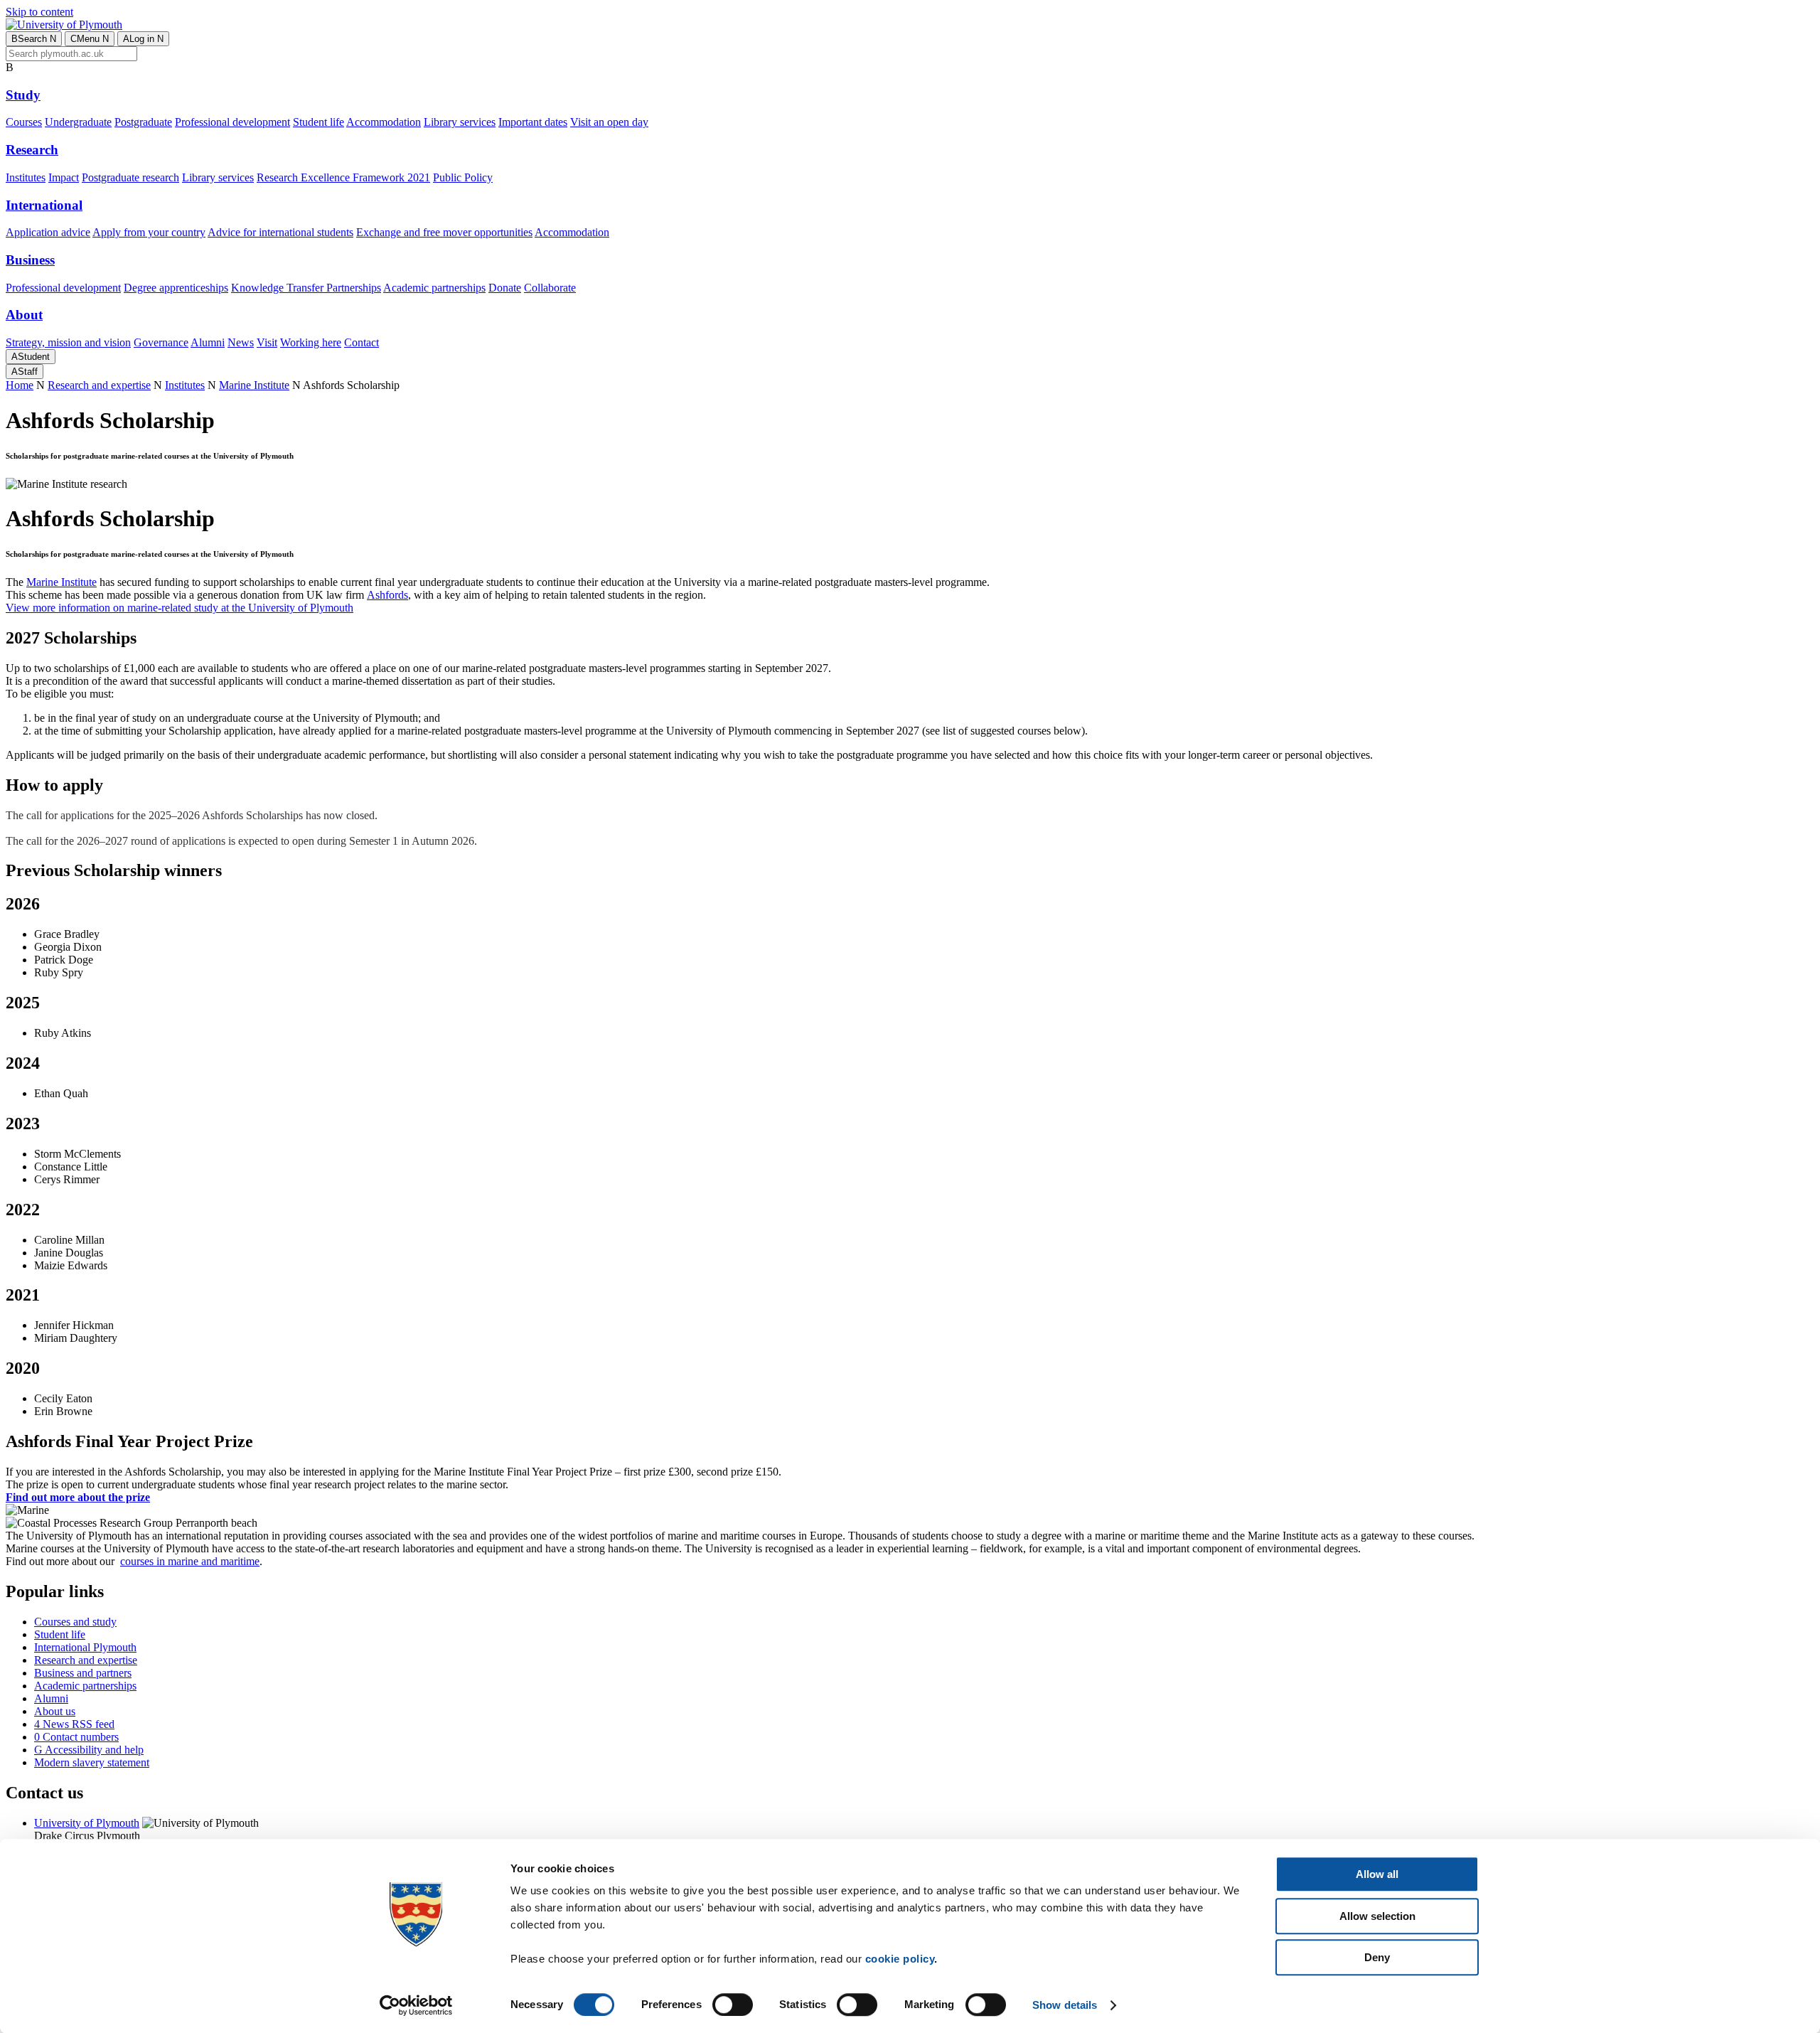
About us (55, 1711)
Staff (25, 372)
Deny (1377, 1957)
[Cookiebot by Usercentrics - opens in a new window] (416, 2005)
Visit (267, 342)
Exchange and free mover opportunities (444, 232)
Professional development (232, 122)
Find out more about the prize (78, 1497)
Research (32, 150)
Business (30, 260)
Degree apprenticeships (176, 288)
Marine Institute (254, 385)
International (44, 205)
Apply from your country (149, 232)
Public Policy (463, 177)
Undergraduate (78, 122)
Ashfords (387, 595)
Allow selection (1377, 1916)
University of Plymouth (87, 1823)
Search (34, 39)
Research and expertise (99, 385)
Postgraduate (143, 122)
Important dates (533, 122)
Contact (362, 342)
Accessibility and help (89, 1750)
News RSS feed (74, 1724)
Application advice (48, 232)
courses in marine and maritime (190, 1561)
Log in (143, 39)
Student (31, 357)
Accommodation (384, 122)
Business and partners (83, 1673)
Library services (460, 122)
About (24, 315)
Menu (90, 39)
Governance (161, 342)
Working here (311, 342)
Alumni (208, 342)
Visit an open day (609, 122)
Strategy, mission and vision (68, 342)
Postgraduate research (130, 177)
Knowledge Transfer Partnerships (306, 288)
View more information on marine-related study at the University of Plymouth (180, 608)
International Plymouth (85, 1647)
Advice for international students (280, 232)
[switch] (733, 2005)
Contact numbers (76, 1737)
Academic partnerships (434, 288)
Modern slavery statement (92, 1762)
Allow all (1377, 1874)
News (241, 342)
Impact (64, 177)
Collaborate (550, 288)
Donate (505, 288)
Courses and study (75, 1622)
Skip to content (39, 12)
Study (23, 95)
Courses (24, 122)
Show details (1065, 2005)
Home (20, 385)
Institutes (26, 177)
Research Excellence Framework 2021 (343, 177)
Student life (318, 122)
